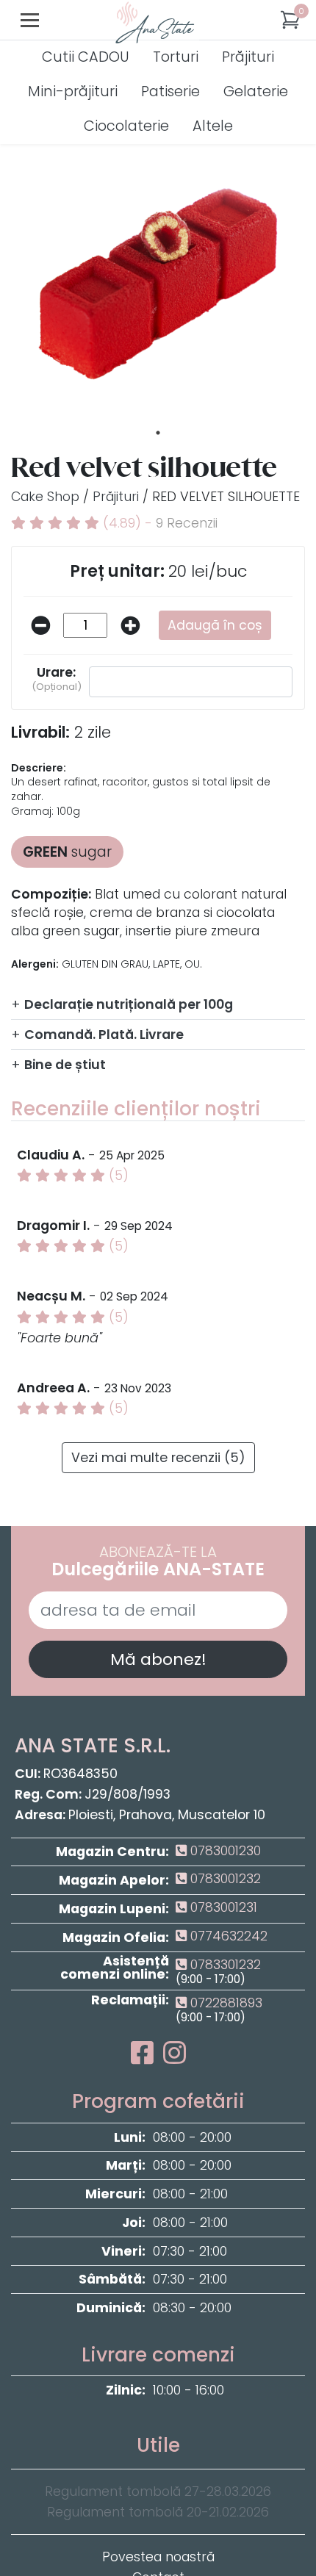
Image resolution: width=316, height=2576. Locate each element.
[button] (290, 20)
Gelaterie (256, 92)
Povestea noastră (158, 2557)
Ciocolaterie (126, 127)
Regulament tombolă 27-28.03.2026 (158, 2492)
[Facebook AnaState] (145, 2058)
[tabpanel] (158, 275)
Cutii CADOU (86, 58)
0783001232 (224, 1879)
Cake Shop (45, 497)
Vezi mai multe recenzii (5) (158, 1458)
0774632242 (227, 1936)
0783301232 (224, 1965)
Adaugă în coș (215, 625)
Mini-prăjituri (73, 92)
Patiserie (170, 92)
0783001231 (222, 1907)
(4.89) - (158, 523)
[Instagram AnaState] (175, 2058)
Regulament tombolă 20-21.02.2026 (158, 2512)
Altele (213, 127)
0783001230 (224, 1851)
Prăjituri (248, 58)
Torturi (176, 58)
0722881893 (225, 2003)
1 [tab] (158, 433)
